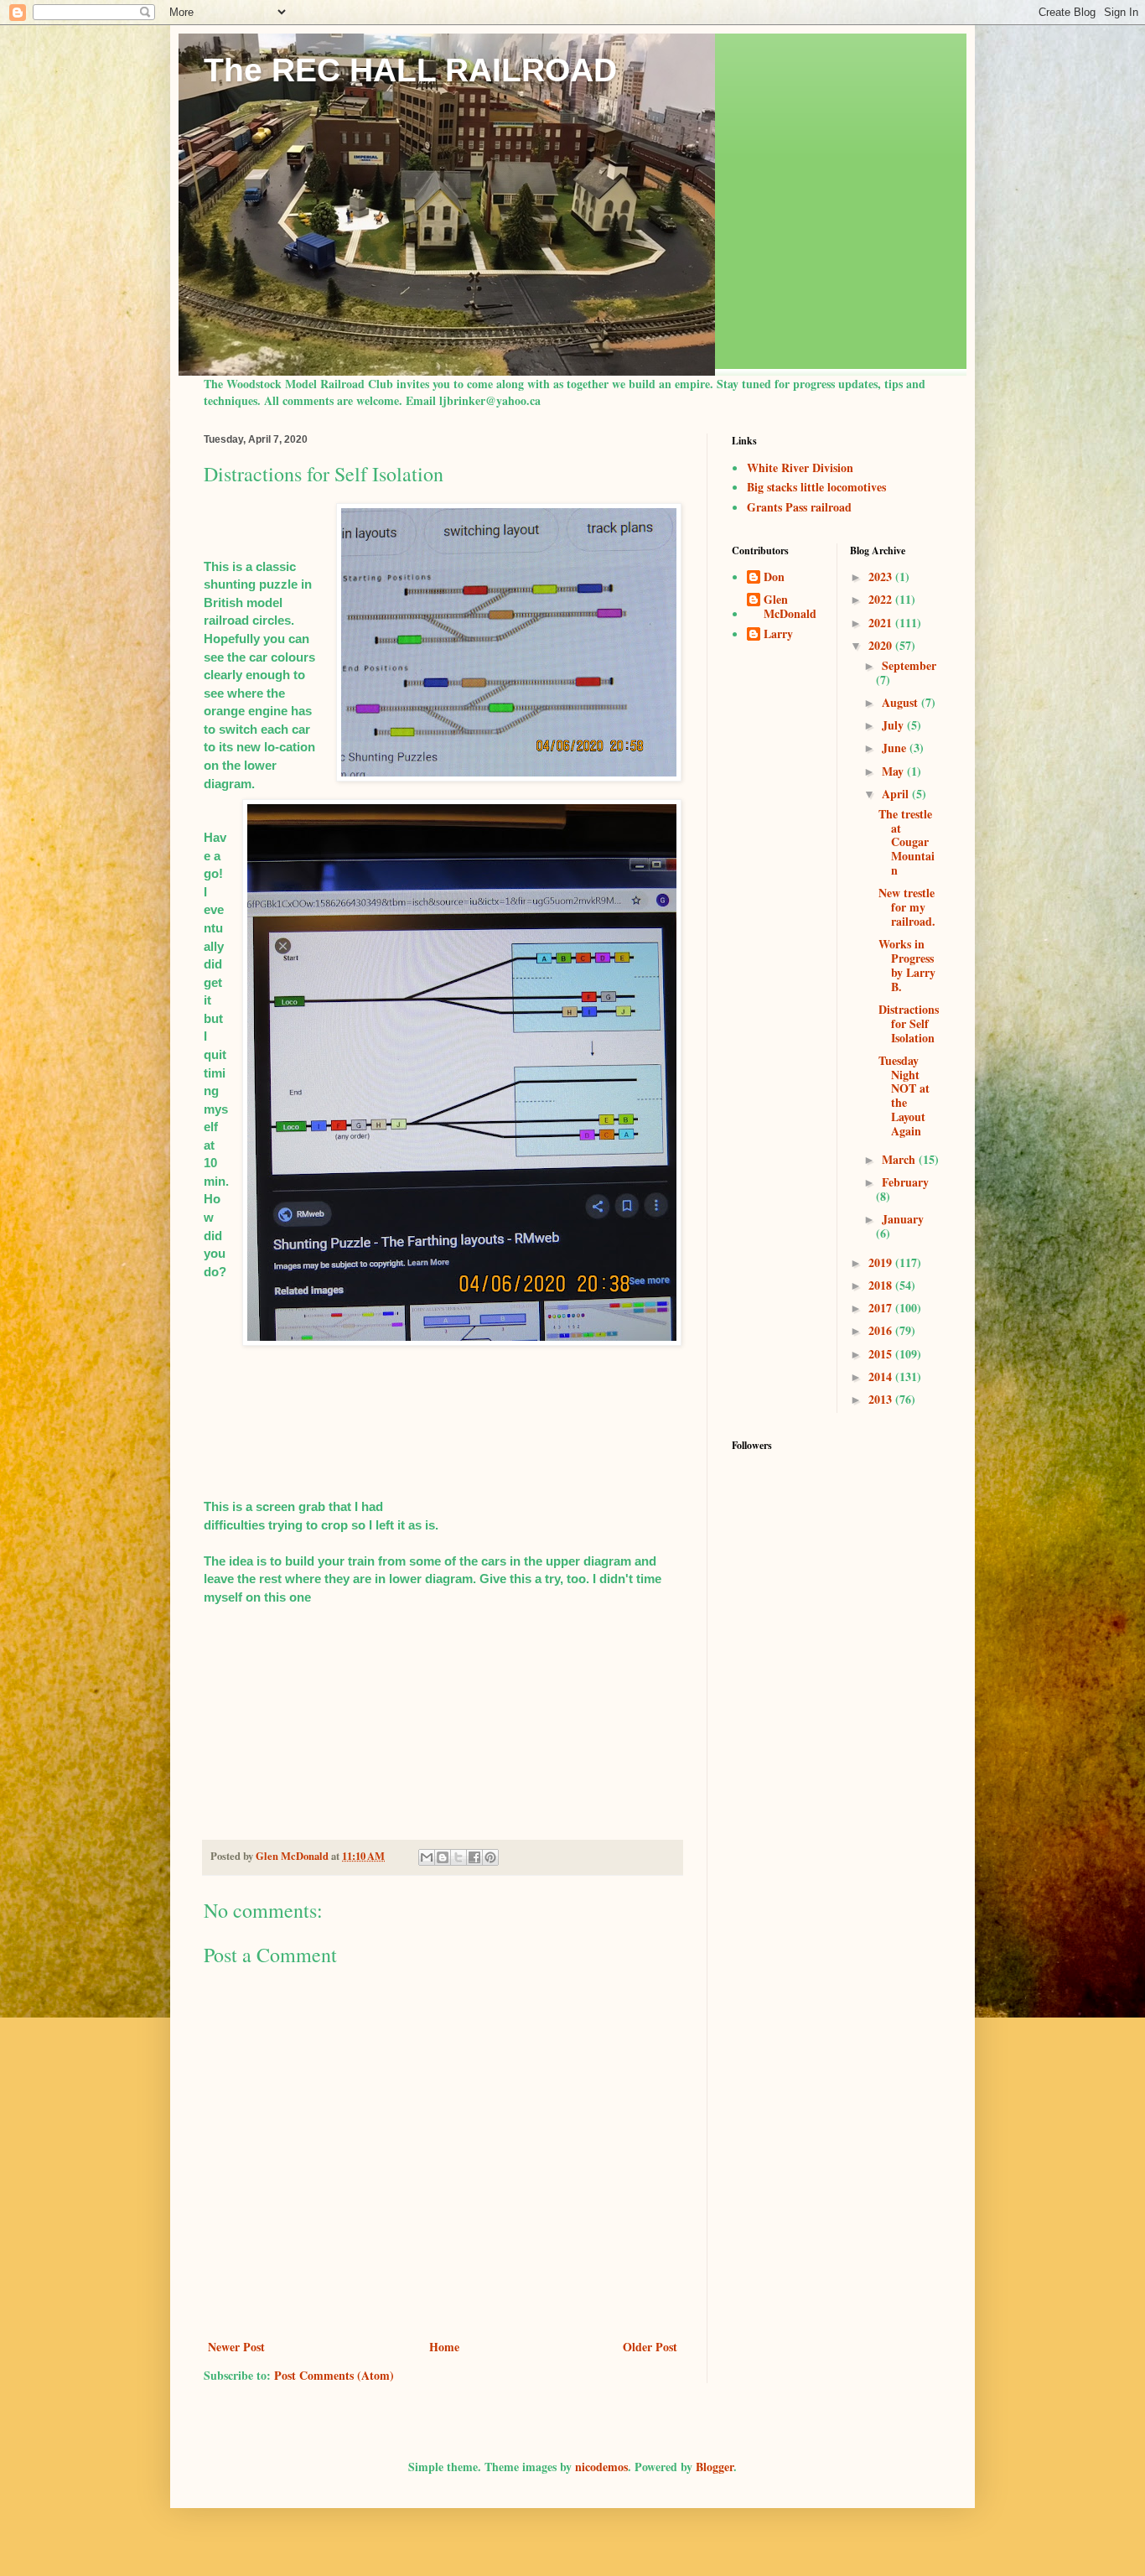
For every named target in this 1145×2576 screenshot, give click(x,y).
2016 (882, 1330)
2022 (882, 599)
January (903, 1219)
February (905, 1182)
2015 (882, 1354)
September (909, 665)
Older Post (650, 2347)
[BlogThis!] (443, 1857)
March (900, 1159)
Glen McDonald (790, 607)
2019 (882, 1262)
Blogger (715, 2467)
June (896, 748)
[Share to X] (459, 1857)
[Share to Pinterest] (490, 1857)
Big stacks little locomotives (816, 487)
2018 (882, 1285)
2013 (882, 1399)
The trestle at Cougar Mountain (907, 842)
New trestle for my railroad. (907, 907)
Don (774, 578)
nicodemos (601, 2467)
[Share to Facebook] (474, 1857)
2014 (882, 1376)
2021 (882, 623)
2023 (882, 576)
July (894, 725)
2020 (882, 645)
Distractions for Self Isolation (909, 1023)
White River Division (800, 467)
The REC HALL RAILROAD (410, 70)
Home (444, 2347)
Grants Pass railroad (799, 507)
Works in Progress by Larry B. (907, 965)
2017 (882, 1308)
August (901, 702)
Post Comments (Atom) (334, 2375)
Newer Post (236, 2347)
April (897, 794)
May (894, 771)
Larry (778, 635)
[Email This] (427, 1857)
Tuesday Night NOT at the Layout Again (904, 1096)
